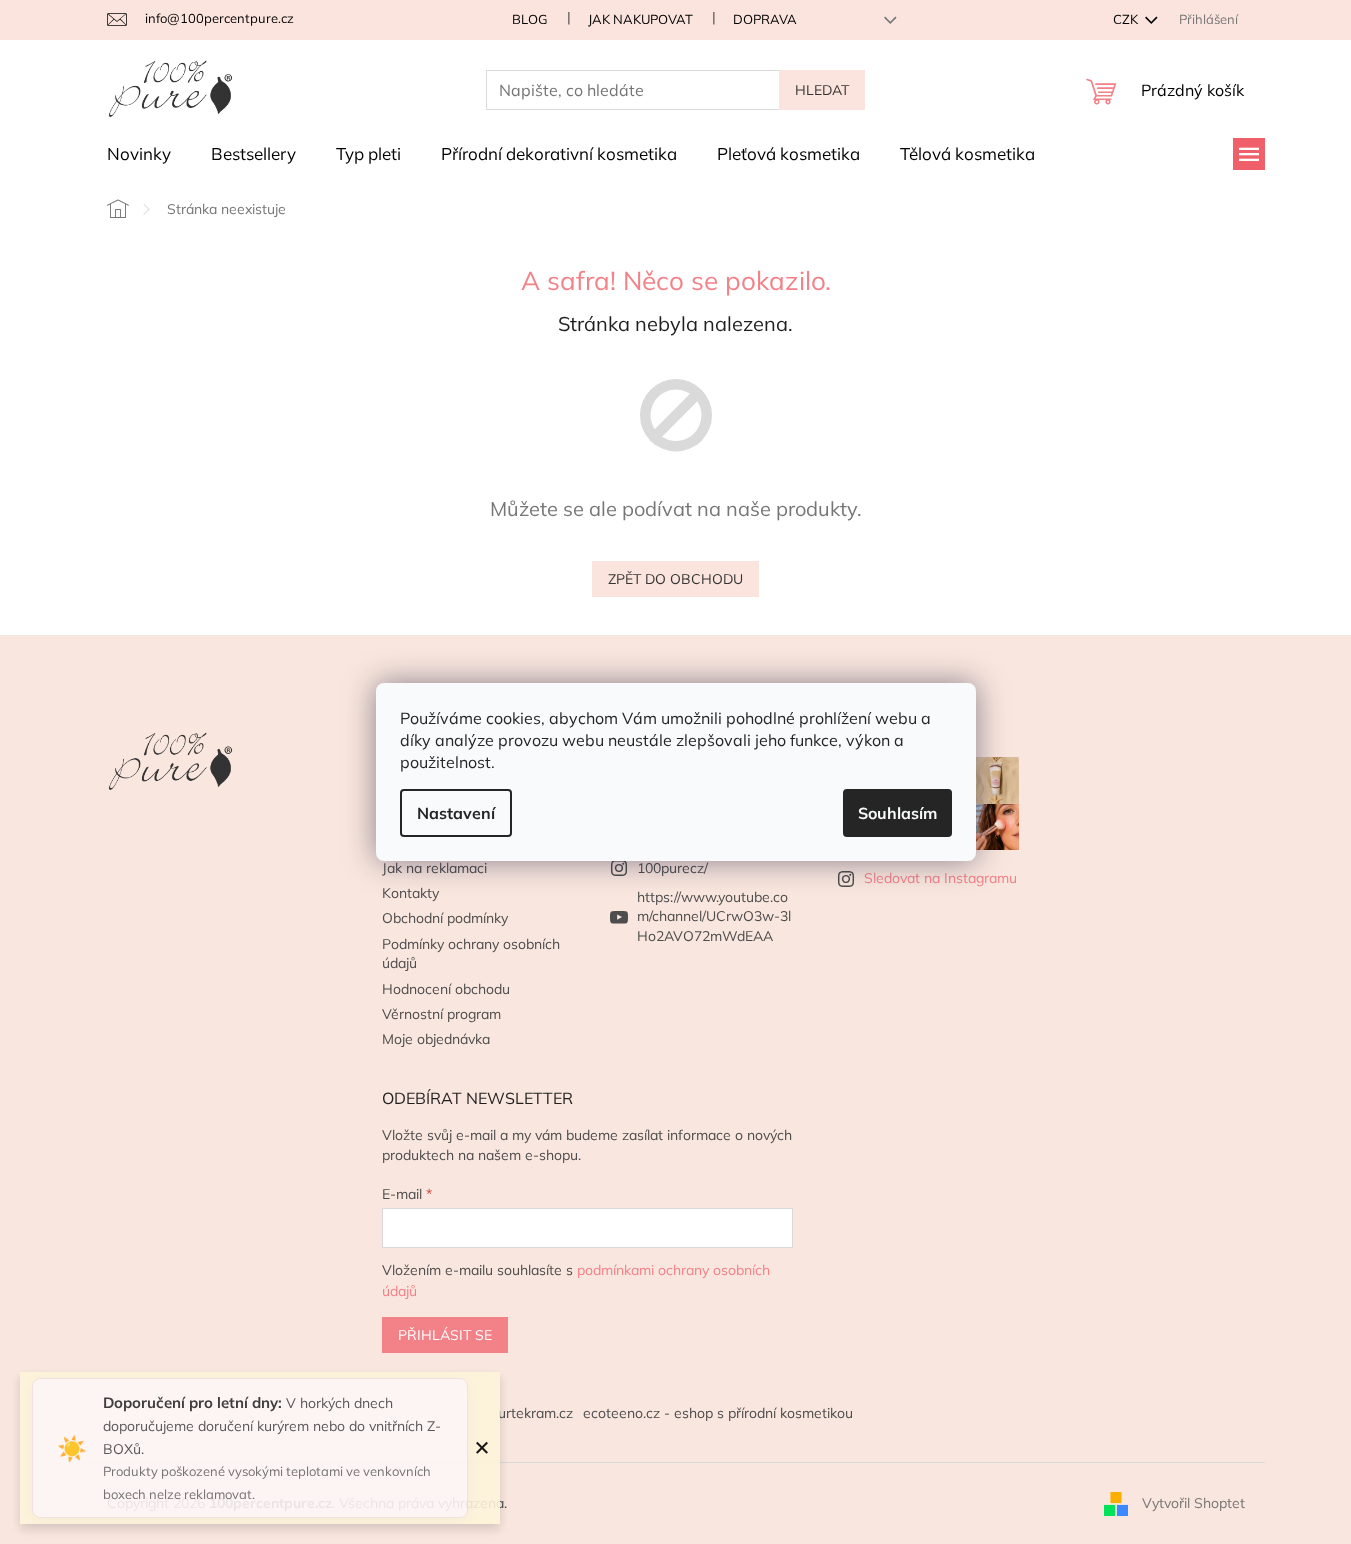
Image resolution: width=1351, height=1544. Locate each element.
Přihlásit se (445, 1335)
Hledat (822, 90)
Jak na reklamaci (434, 868)
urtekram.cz (535, 1413)
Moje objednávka (436, 1039)
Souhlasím (897, 813)
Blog (530, 19)
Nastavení (456, 813)
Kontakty (410, 893)
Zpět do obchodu (675, 579)
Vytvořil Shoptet (1193, 1502)
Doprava (765, 19)
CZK (1127, 19)
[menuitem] (139, 154)
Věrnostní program (441, 1014)
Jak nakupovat (640, 19)
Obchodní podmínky (445, 918)
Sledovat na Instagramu (940, 878)
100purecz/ (672, 868)
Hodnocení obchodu (446, 989)
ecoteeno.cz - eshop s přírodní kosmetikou (718, 1413)
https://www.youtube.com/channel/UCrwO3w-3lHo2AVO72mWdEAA (714, 916)
